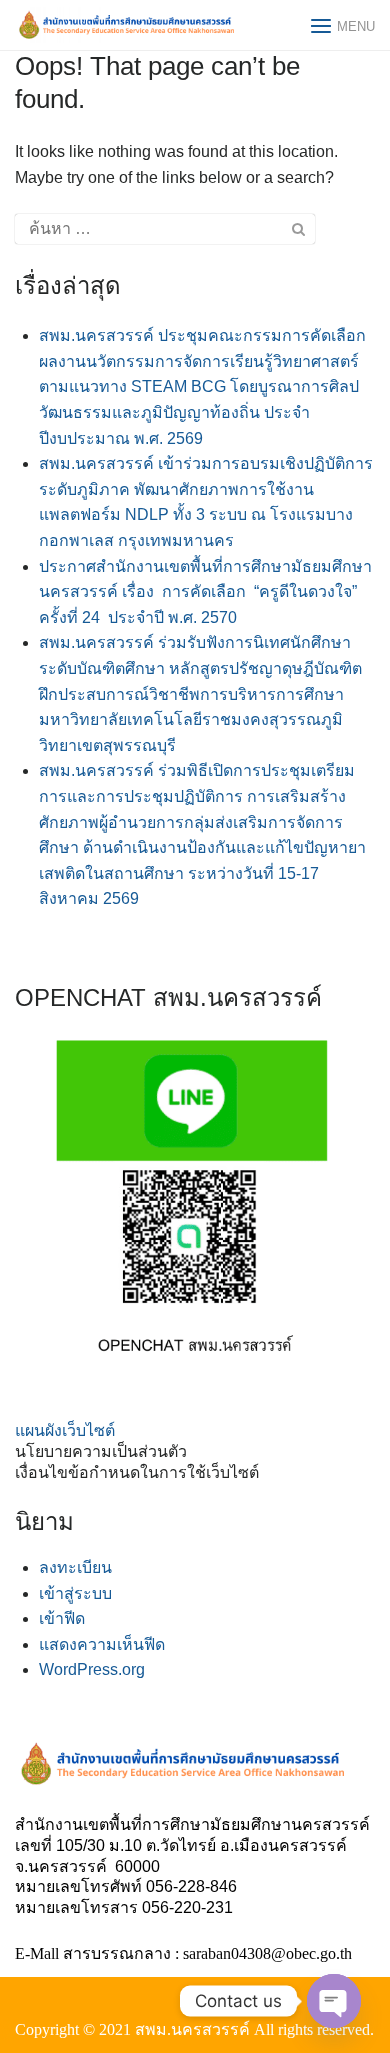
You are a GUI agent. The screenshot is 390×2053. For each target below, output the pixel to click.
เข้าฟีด (62, 1618)
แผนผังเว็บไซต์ (65, 1430)
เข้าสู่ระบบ (75, 1593)
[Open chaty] (334, 2001)
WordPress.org (92, 1669)
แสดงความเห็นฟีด (102, 1644)
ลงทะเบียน (75, 1567)
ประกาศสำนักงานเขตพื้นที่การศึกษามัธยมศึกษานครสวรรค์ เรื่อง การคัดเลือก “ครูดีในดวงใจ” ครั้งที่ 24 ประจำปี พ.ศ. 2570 (205, 592)
